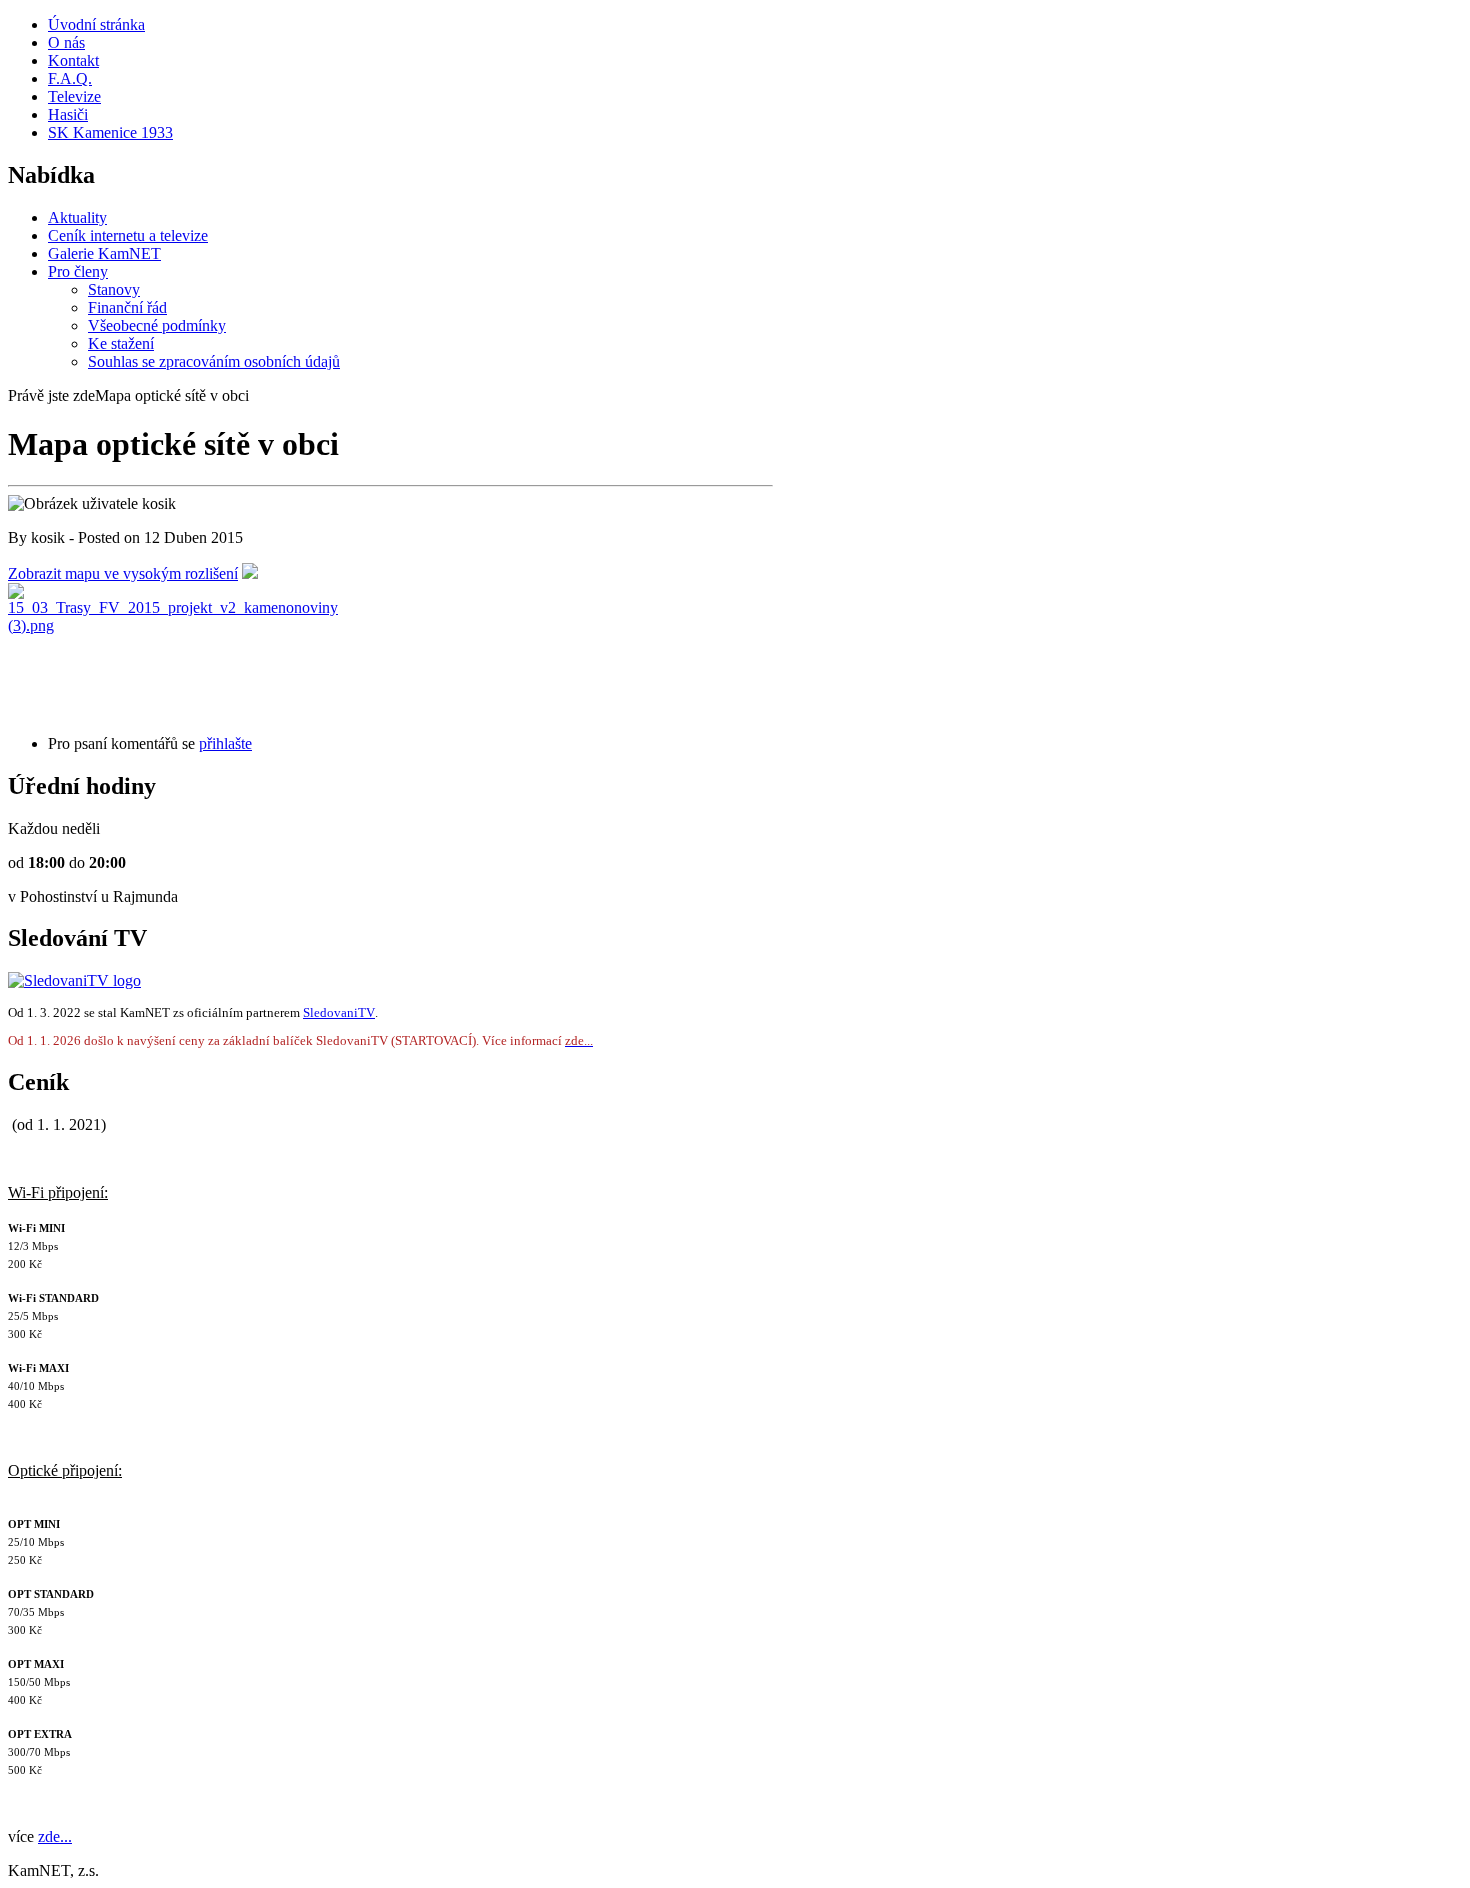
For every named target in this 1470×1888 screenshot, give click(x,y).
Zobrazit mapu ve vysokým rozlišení (123, 573)
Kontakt (73, 60)
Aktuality (77, 217)
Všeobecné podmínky (157, 325)
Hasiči (68, 114)
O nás (66, 42)
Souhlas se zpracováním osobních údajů (214, 361)
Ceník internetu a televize (128, 235)
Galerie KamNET (104, 253)
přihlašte (225, 743)
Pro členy (78, 271)
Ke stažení (121, 343)
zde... (55, 1836)
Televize (74, 96)
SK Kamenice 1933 (110, 132)
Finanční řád (127, 307)
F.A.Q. (70, 78)
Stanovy (114, 289)
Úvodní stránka (96, 24)
